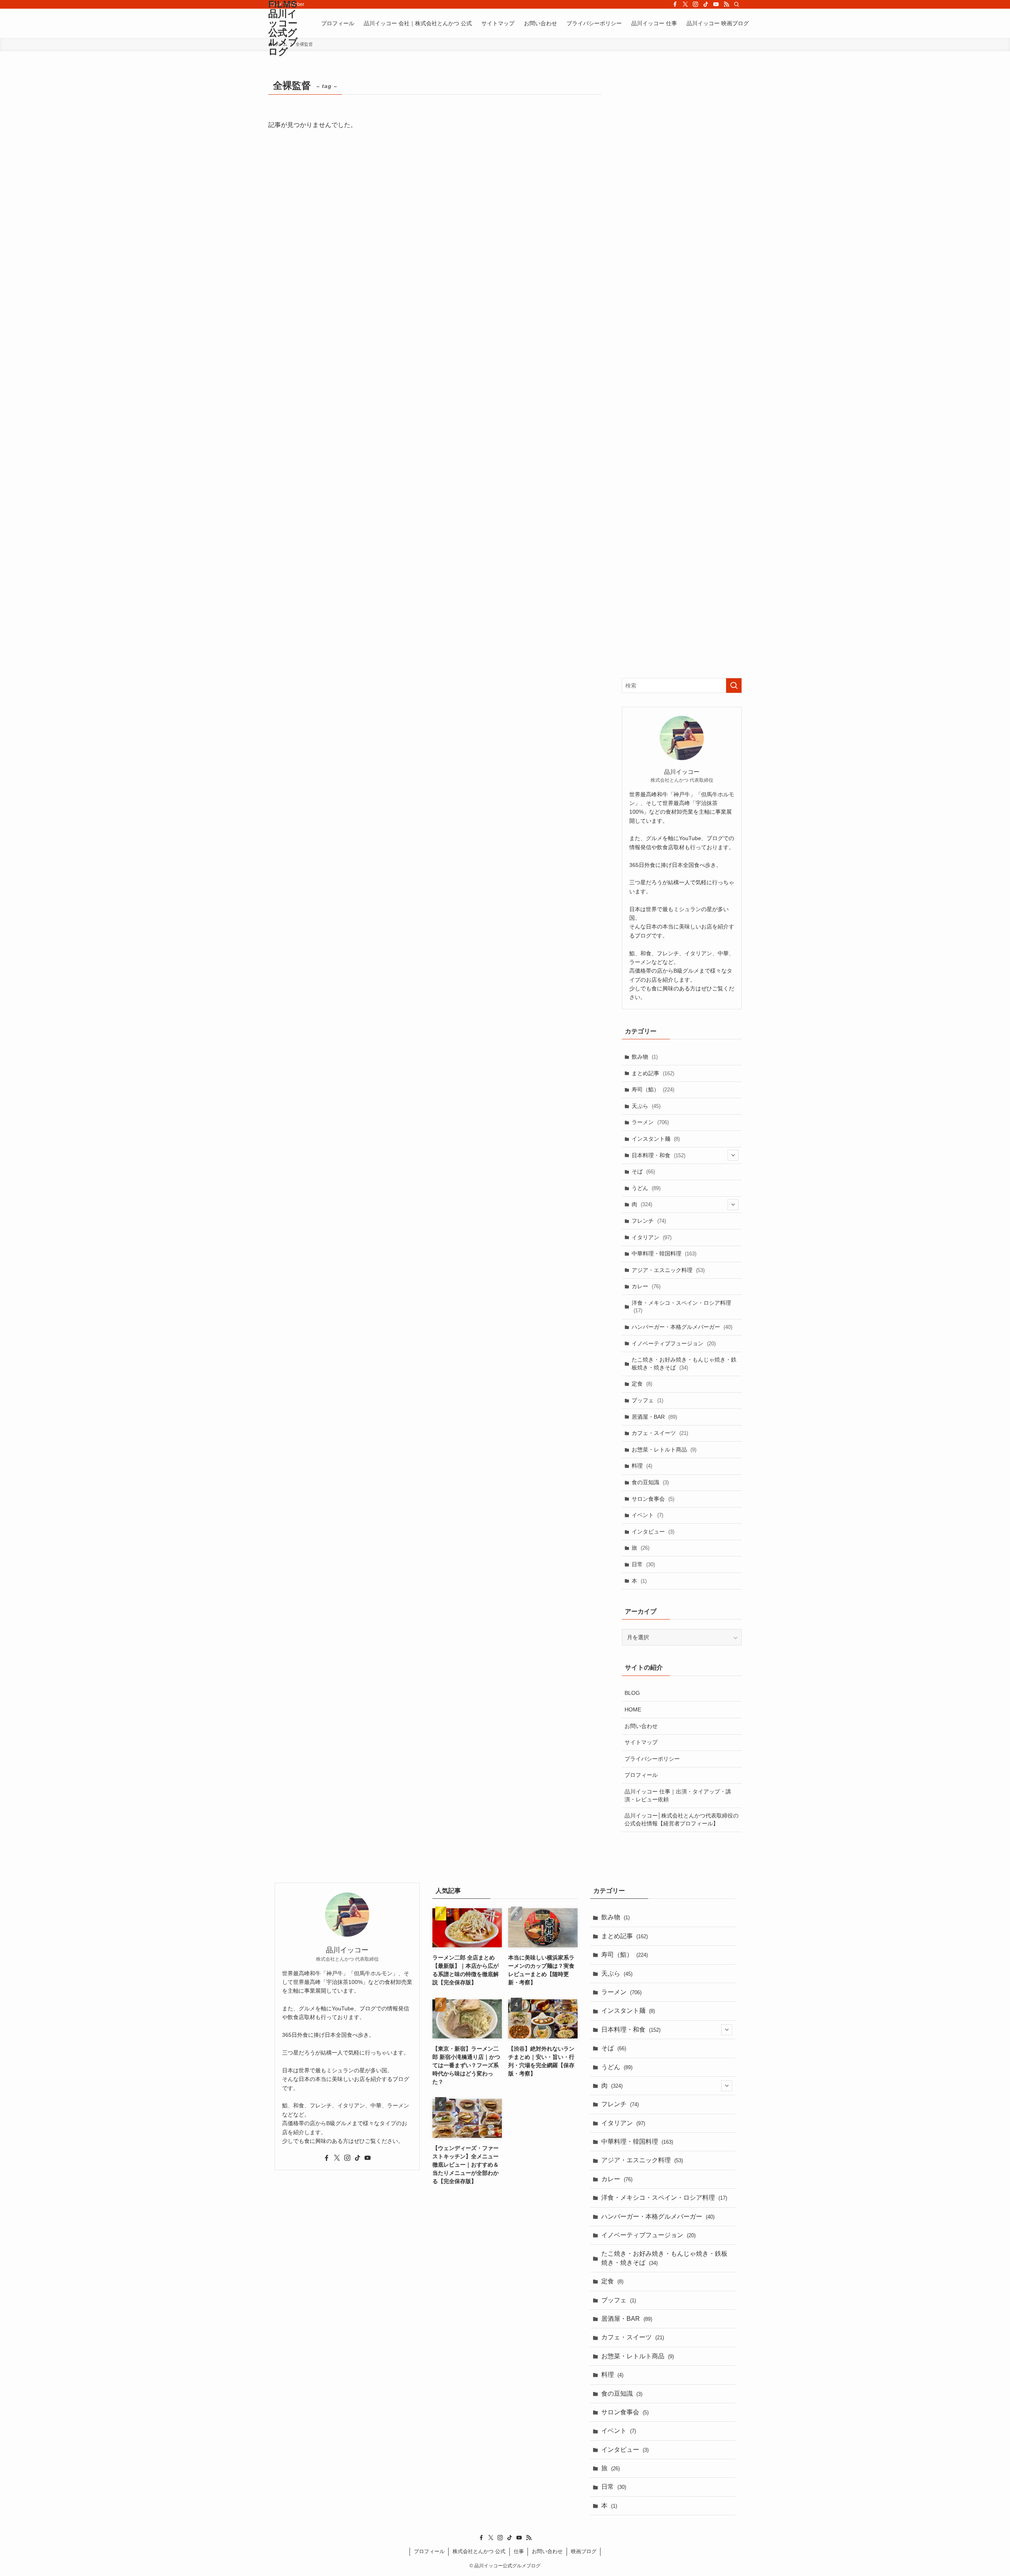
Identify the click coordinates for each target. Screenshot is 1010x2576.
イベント (647, 1515)
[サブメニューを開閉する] (733, 1155)
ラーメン (650, 1122)
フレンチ (649, 1221)
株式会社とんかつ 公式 (479, 2551)
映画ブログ (584, 2551)
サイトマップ (641, 1742)
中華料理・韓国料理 (664, 1253)
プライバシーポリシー (652, 1759)
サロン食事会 (653, 1499)
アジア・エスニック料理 (668, 1270)
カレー (646, 1286)
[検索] (737, 4)
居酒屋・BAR (654, 1417)
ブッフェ (647, 1400)
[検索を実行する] (734, 686)
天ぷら (646, 1106)
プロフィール (641, 1775)
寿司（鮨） (653, 1089)
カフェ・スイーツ (660, 1433)
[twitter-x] (685, 4)
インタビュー (653, 1532)
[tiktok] (706, 4)
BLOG (632, 1693)
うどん (646, 1188)
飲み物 (645, 1057)
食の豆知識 (650, 1482)
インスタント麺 (656, 1139)
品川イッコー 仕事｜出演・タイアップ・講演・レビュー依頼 (678, 1795)
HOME (633, 1709)
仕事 (519, 2551)
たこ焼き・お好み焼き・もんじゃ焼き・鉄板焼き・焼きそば (684, 1364)
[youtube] (716, 4)
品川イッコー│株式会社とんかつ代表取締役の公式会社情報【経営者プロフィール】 (682, 1819)
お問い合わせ (641, 1726)
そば (643, 1171)
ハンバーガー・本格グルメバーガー (682, 1327)
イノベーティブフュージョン (674, 1343)
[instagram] (696, 4)
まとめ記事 (653, 1073)
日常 (643, 1564)
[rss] (726, 4)
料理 (642, 1466)
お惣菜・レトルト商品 (664, 1450)
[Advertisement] (682, 370)
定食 (642, 1384)
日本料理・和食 (658, 1155)
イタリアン (652, 1237)
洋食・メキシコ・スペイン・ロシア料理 (681, 1307)
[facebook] (675, 4)
